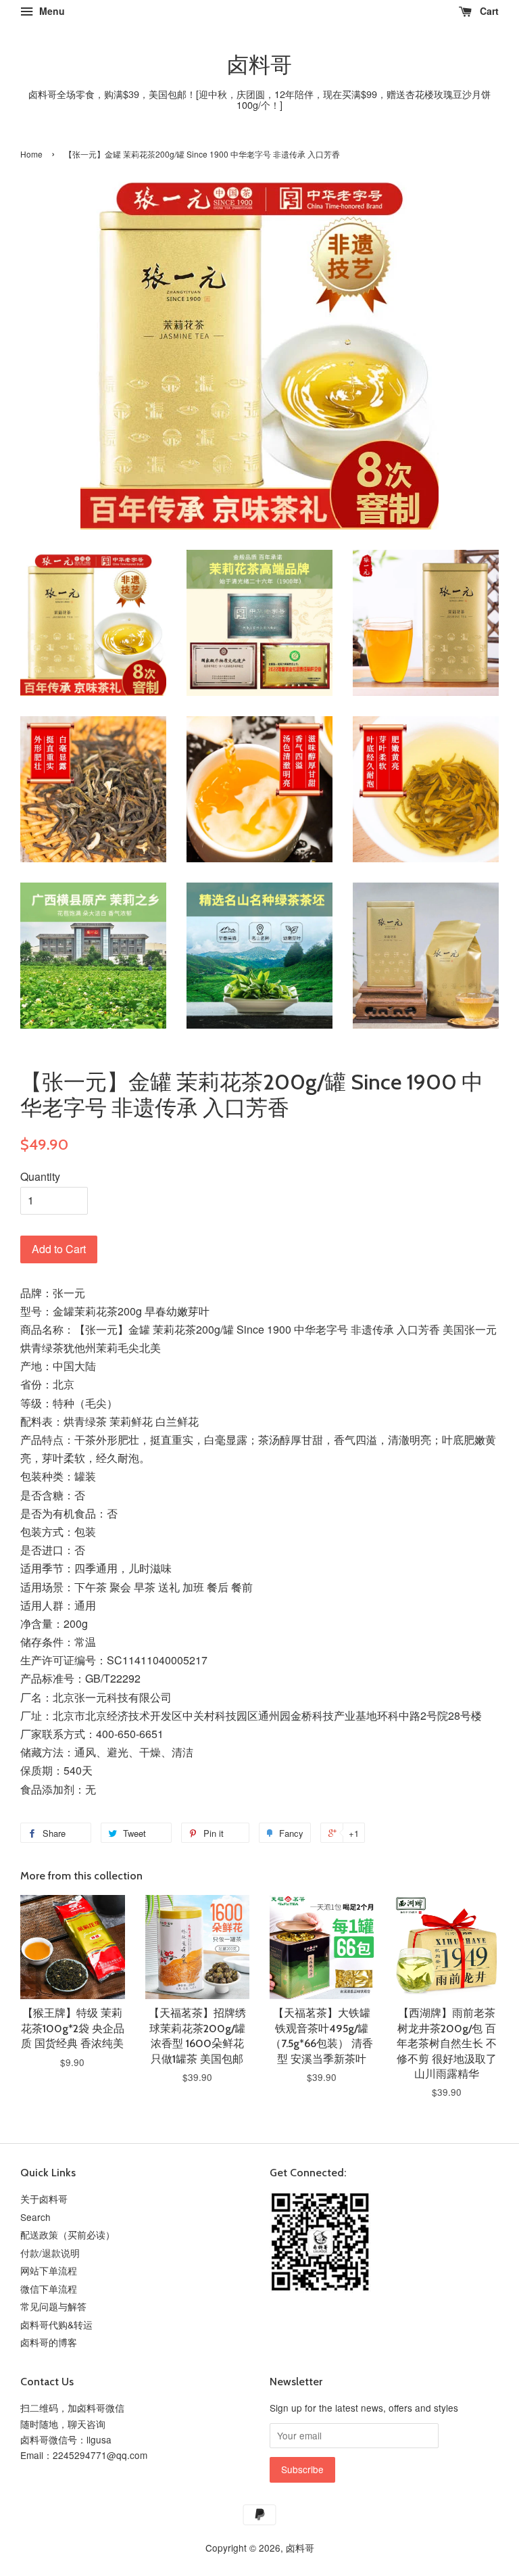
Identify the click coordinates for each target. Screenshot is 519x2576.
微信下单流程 (49, 2289)
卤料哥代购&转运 (56, 2324)
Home (31, 154)
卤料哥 (259, 65)
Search (35, 2217)
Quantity (40, 1176)
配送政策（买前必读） (68, 2234)
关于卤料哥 (44, 2199)
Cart (488, 11)
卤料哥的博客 (49, 2342)
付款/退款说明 (50, 2253)
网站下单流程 (49, 2270)
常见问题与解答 (53, 2306)
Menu (51, 11)
